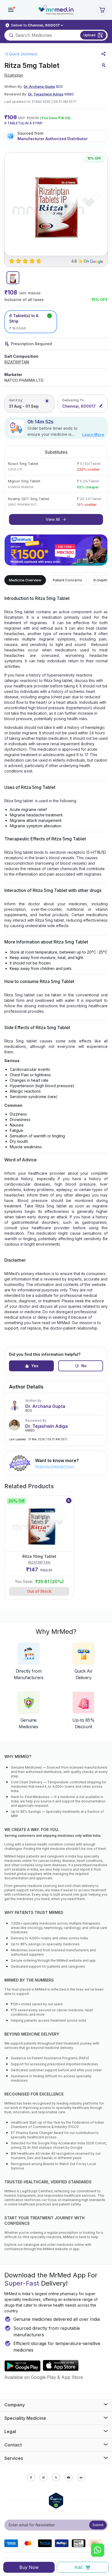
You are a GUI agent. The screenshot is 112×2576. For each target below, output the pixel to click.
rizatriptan (14, 75)
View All (53, 519)
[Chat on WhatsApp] (98, 2551)
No (84, 1366)
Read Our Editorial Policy (55, 1466)
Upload (89, 35)
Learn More (93, 435)
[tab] (13, 278)
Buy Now (29, 2567)
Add (78, 2567)
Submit (98, 2525)
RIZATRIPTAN (17, 362)
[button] (11, 10)
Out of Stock (39, 1591)
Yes (35, 1366)
